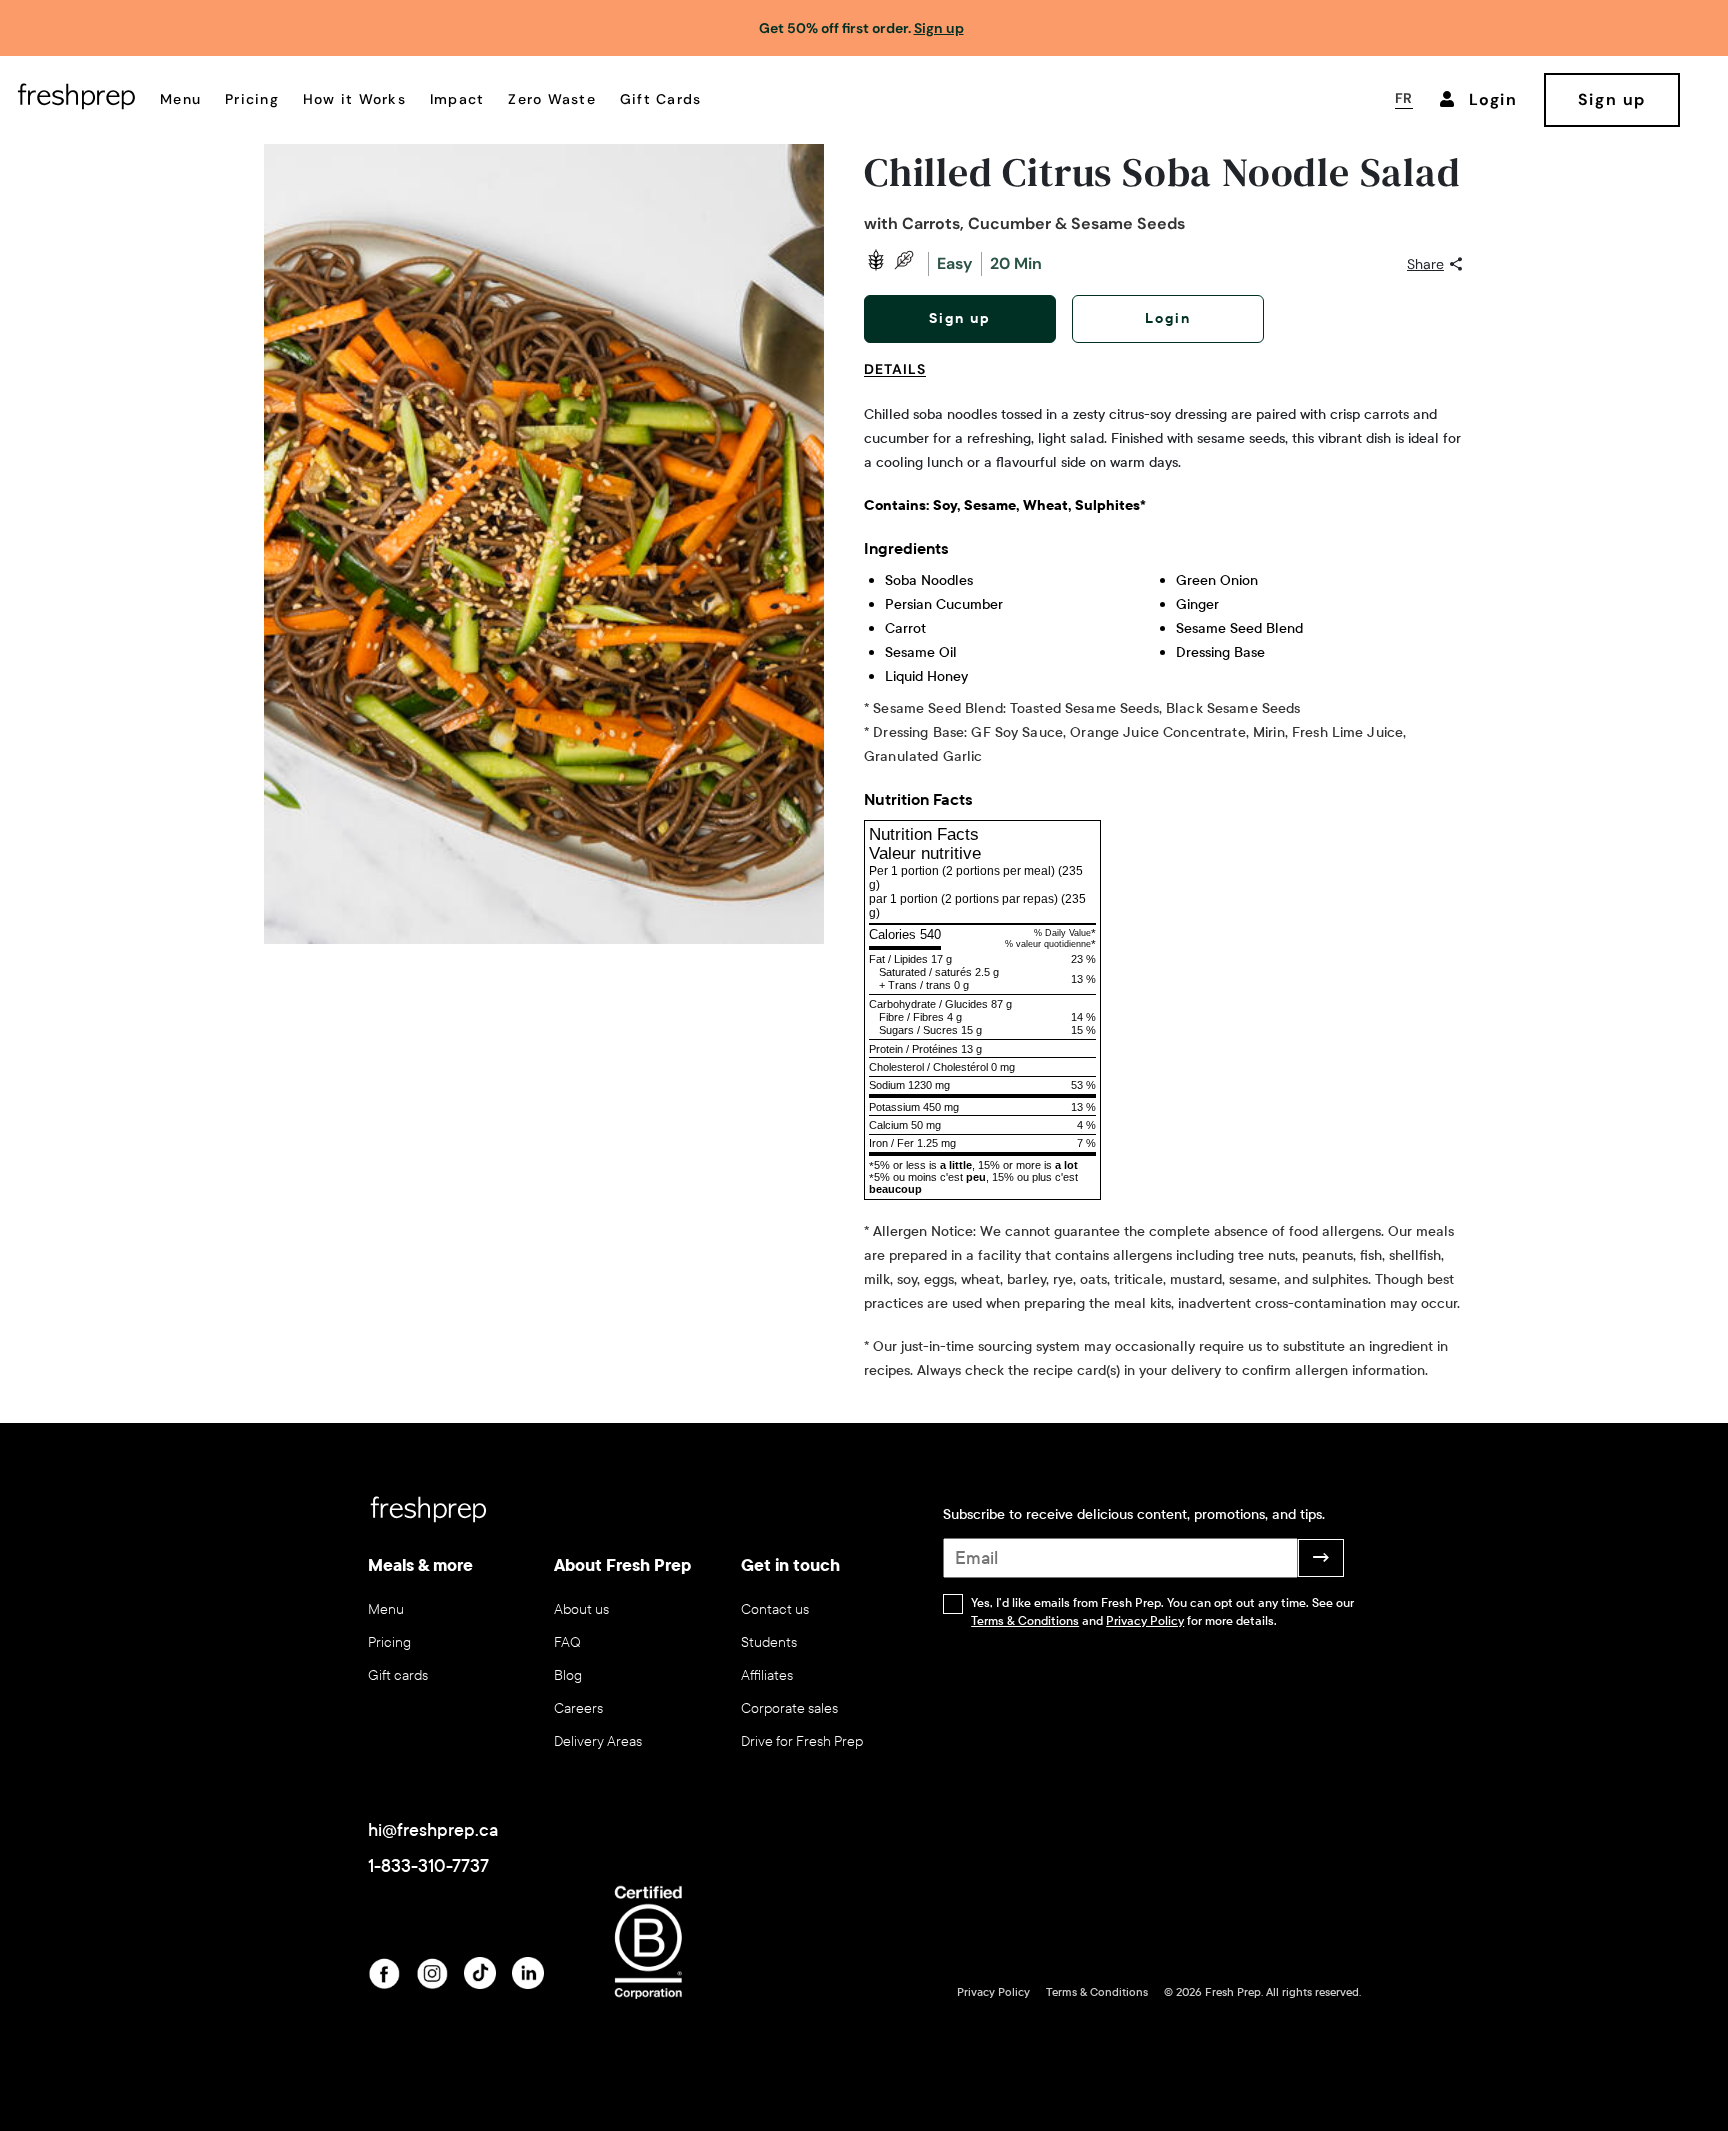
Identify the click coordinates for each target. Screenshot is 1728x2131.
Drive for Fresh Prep (802, 1741)
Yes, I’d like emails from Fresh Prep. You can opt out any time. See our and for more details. (1162, 1612)
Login (1168, 318)
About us (581, 1609)
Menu (180, 99)
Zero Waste (552, 99)
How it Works (354, 99)
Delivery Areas (598, 1741)
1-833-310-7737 (428, 1866)
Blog (568, 1675)
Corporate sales (789, 1708)
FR (1404, 98)
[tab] (903, 381)
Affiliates (767, 1675)
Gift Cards (661, 99)
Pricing (252, 99)
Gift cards (398, 1675)
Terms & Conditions (1025, 1621)
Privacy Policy (1145, 1621)
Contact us (775, 1609)
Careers (578, 1708)
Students (769, 1642)
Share (1425, 264)
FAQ (567, 1642)
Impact (457, 99)
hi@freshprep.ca (433, 1830)
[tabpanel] (1164, 893)
